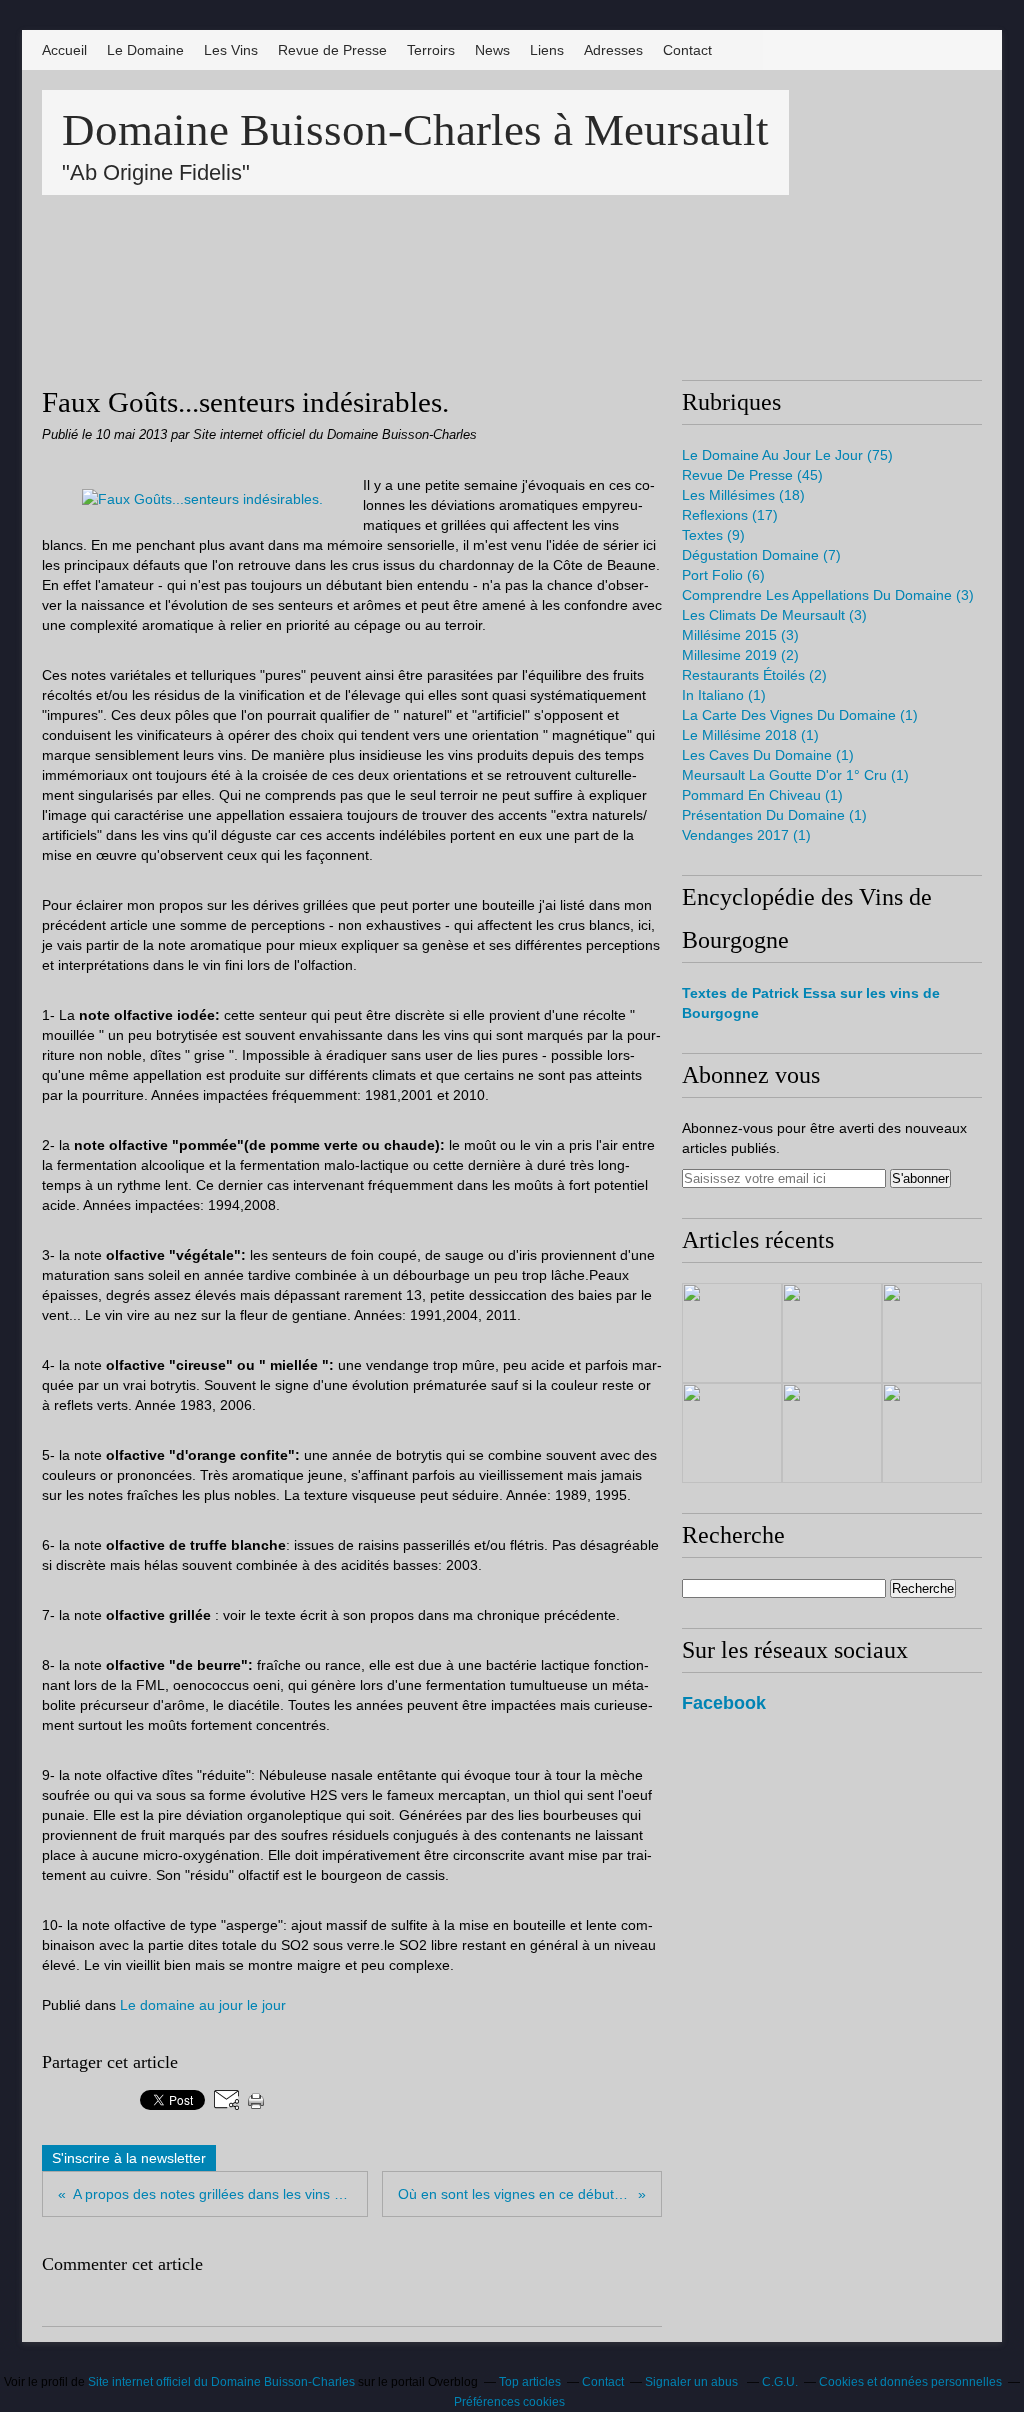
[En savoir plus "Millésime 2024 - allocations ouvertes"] (732, 1333)
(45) (752, 475)
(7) (761, 555)
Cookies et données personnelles (910, 2382)
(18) (743, 495)
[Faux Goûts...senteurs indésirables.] (202, 499)
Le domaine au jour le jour (203, 2005)
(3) (828, 595)
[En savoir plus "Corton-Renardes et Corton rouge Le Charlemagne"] (832, 1333)
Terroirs (431, 50)
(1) (724, 695)
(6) (723, 575)
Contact (687, 50)
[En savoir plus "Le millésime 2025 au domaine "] (832, 1433)
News (492, 50)
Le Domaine (145, 50)
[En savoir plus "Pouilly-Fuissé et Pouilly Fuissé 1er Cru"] (732, 1433)
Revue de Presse (332, 50)
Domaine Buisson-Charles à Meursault (415, 130)
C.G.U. (780, 2382)
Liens (547, 50)
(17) (730, 515)
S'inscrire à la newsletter (129, 2158)
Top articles (530, 2382)
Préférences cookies (509, 2402)
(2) (740, 655)
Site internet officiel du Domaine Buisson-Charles (221, 2382)
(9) (713, 535)
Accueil (64, 50)
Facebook (724, 1703)
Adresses (613, 50)
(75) (787, 455)
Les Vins (231, 50)
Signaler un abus (693, 2382)
